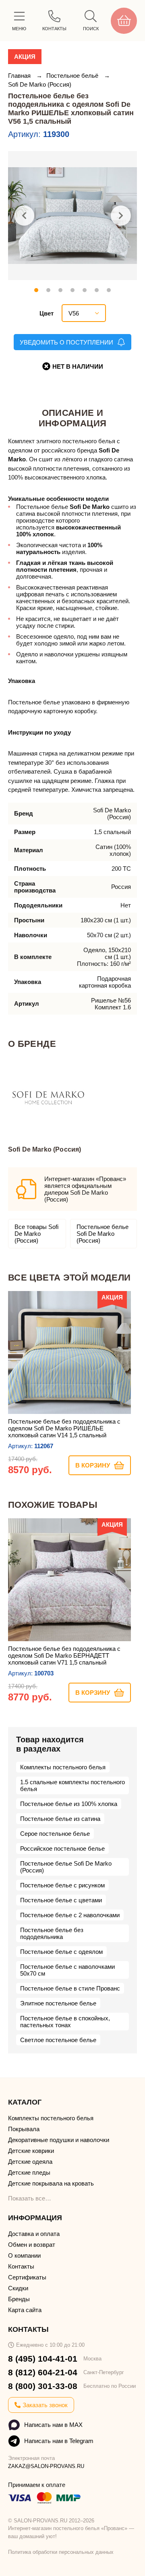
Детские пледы (29, 2172)
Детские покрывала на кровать (51, 2183)
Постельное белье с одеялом (61, 1952)
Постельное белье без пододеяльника (52, 1933)
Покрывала (24, 2129)
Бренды (19, 2299)
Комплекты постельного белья (63, 1767)
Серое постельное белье (55, 1834)
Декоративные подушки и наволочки (59, 2140)
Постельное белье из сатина (60, 1819)
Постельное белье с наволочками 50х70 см (67, 1970)
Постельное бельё (73, 76)
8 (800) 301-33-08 (43, 2386)
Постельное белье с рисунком (62, 1885)
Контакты (21, 2266)
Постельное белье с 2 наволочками (70, 1915)
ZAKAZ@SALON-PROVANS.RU (46, 2466)
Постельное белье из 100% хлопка (69, 1804)
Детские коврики (31, 2151)
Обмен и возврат (32, 2245)
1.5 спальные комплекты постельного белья (72, 1785)
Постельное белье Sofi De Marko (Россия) (103, 1234)
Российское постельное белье (62, 1848)
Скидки (18, 2288)
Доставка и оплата (34, 2234)
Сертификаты (27, 2277)
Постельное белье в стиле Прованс (70, 1988)
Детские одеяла (30, 2162)
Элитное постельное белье (58, 2003)
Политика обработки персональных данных (61, 2552)
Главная (20, 76)
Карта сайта (25, 2310)
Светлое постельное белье (58, 2040)
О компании (24, 2255)
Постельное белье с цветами (61, 1900)
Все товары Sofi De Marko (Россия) (36, 1234)
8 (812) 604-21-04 (43, 2372)
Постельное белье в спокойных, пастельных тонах (65, 2022)
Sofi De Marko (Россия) (40, 84)
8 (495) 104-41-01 (43, 2359)
